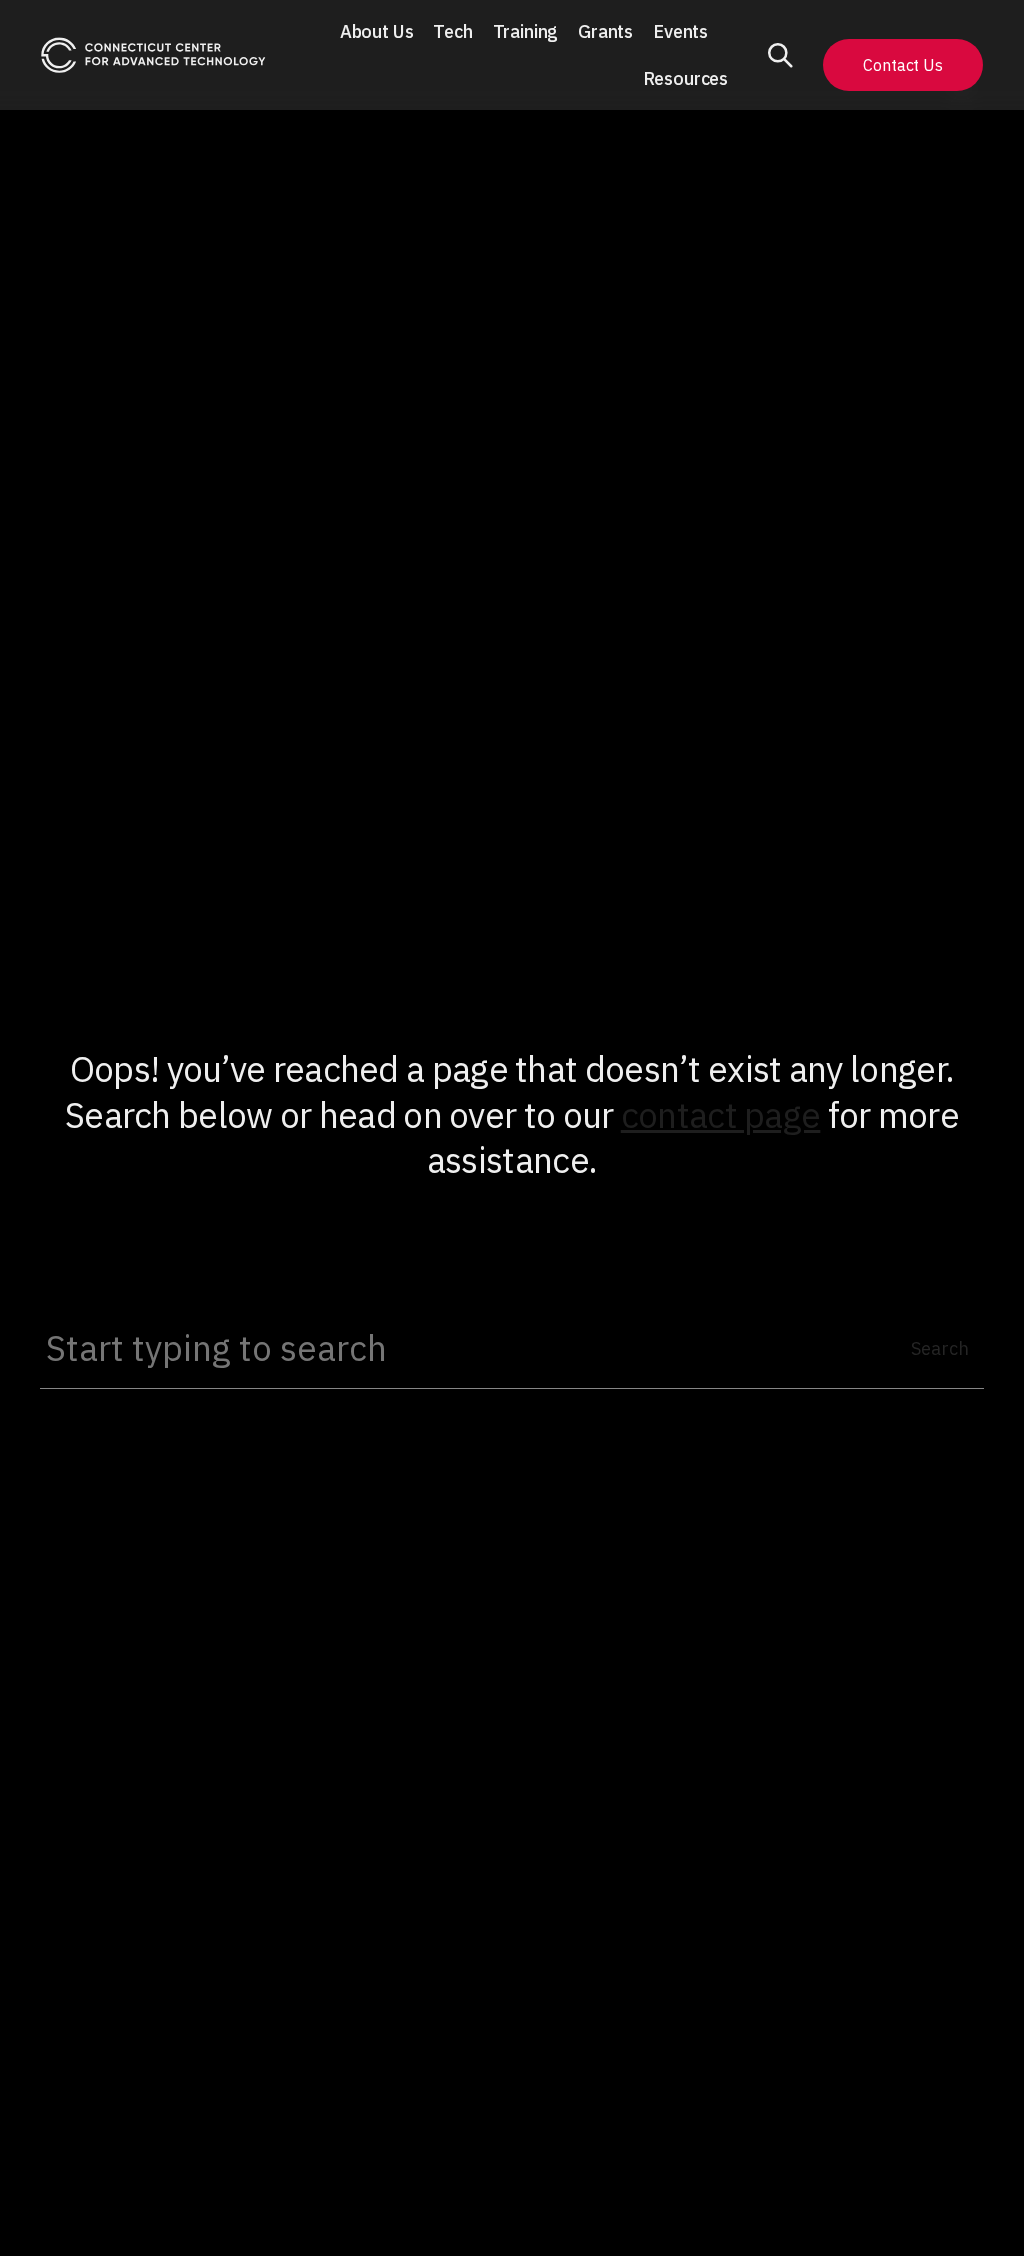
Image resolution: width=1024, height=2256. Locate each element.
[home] (153, 55)
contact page (721, 1115)
